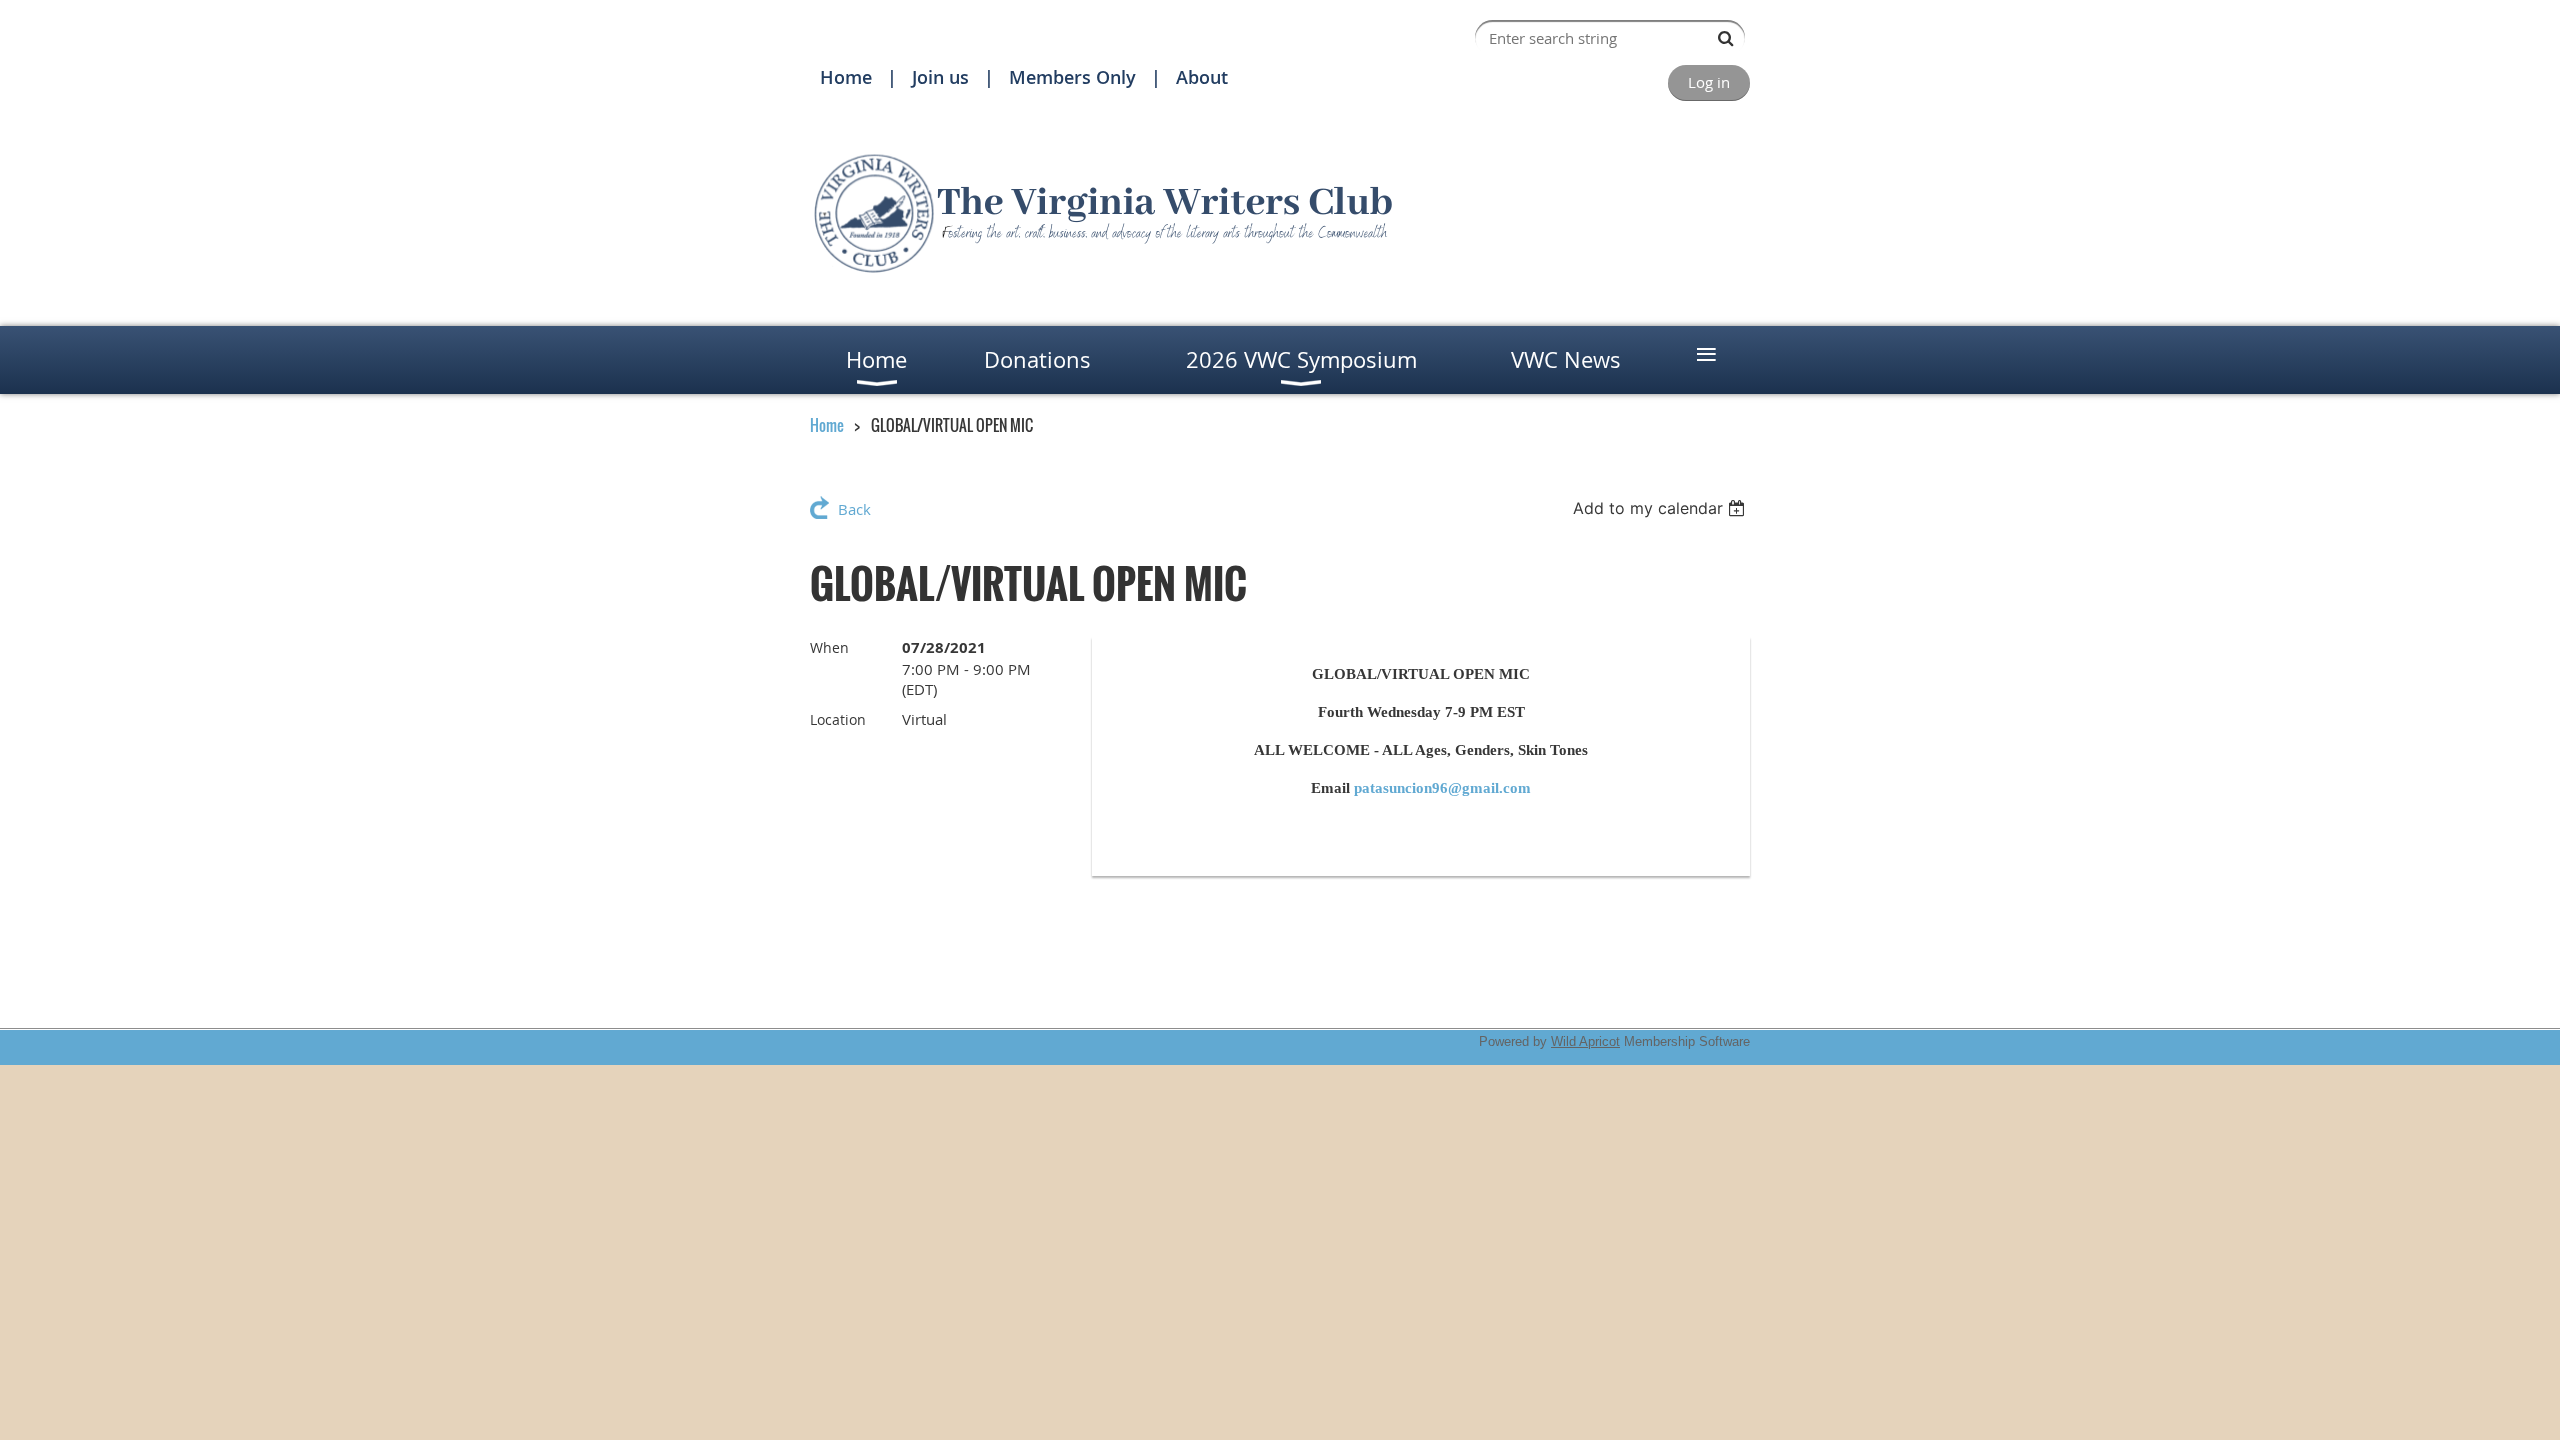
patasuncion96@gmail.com (1442, 788)
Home (846, 77)
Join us (940, 77)
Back (854, 509)
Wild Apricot (1585, 1041)
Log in (1709, 82)
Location (838, 719)
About (1202, 77)
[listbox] (1661, 508)
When (829, 647)
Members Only (1072, 77)
